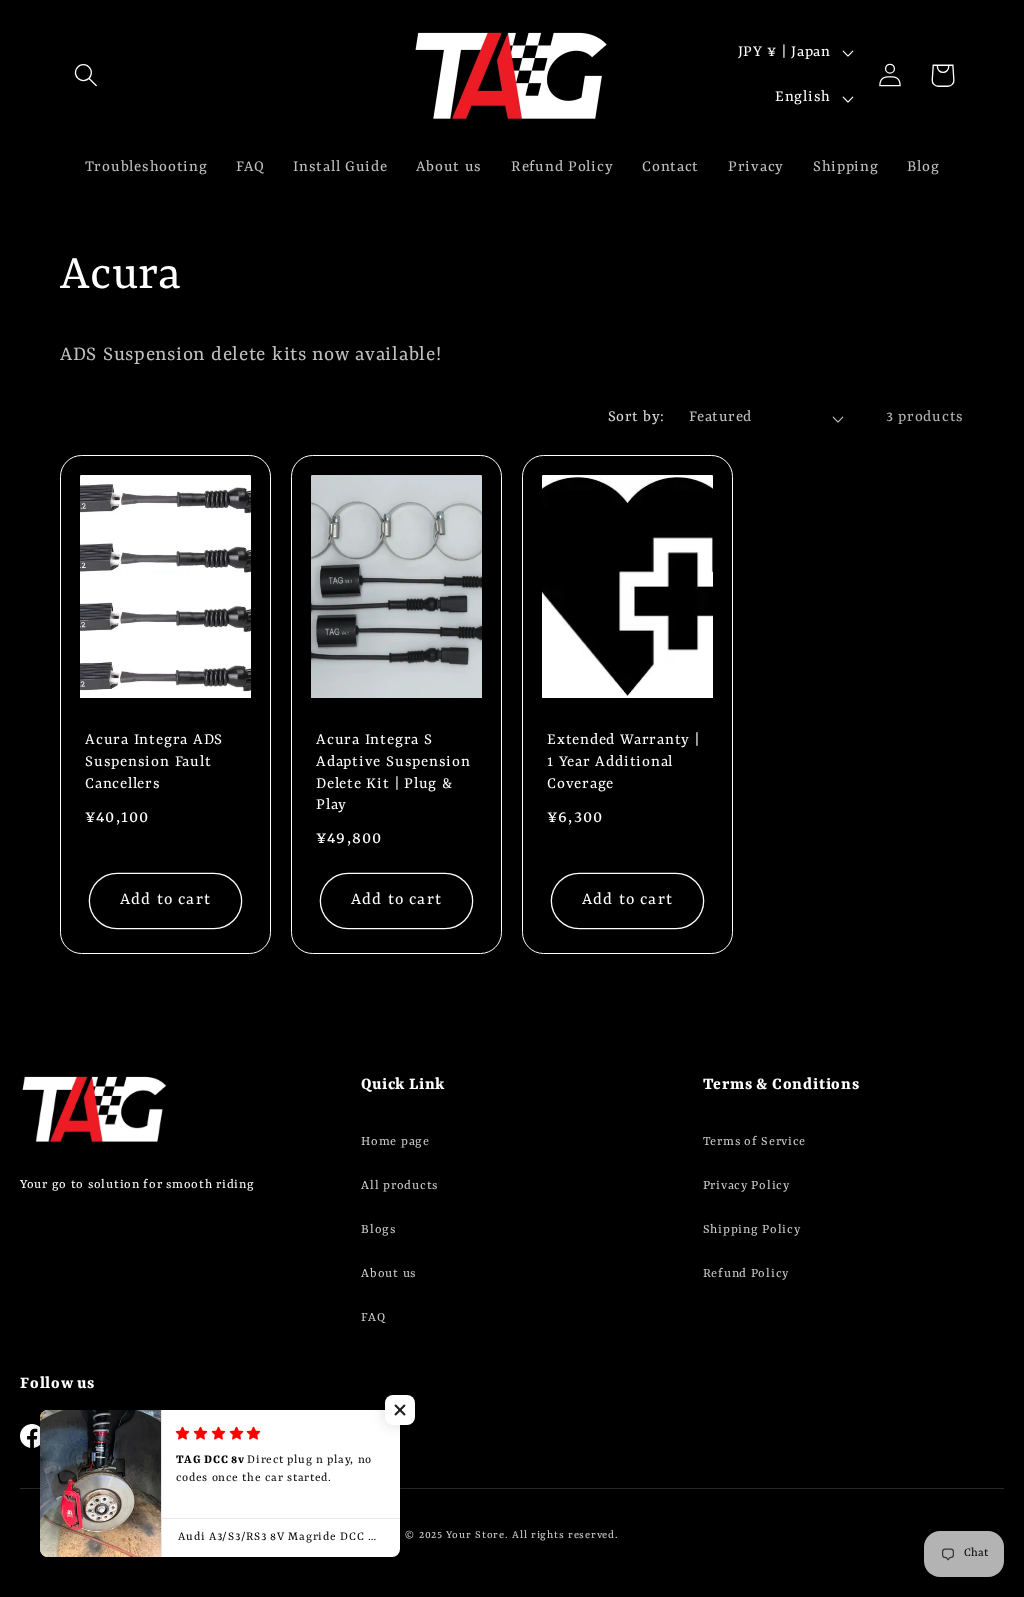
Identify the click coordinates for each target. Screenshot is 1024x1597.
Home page (395, 1142)
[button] (86, 75)
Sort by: (636, 417)
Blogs (378, 1230)
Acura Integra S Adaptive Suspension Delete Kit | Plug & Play (393, 774)
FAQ (373, 1318)
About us (388, 1274)
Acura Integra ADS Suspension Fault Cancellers (154, 763)
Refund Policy (746, 1274)
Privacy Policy (746, 1186)
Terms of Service (755, 1142)
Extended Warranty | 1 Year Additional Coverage (623, 763)
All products (399, 1186)
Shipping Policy (752, 1230)
